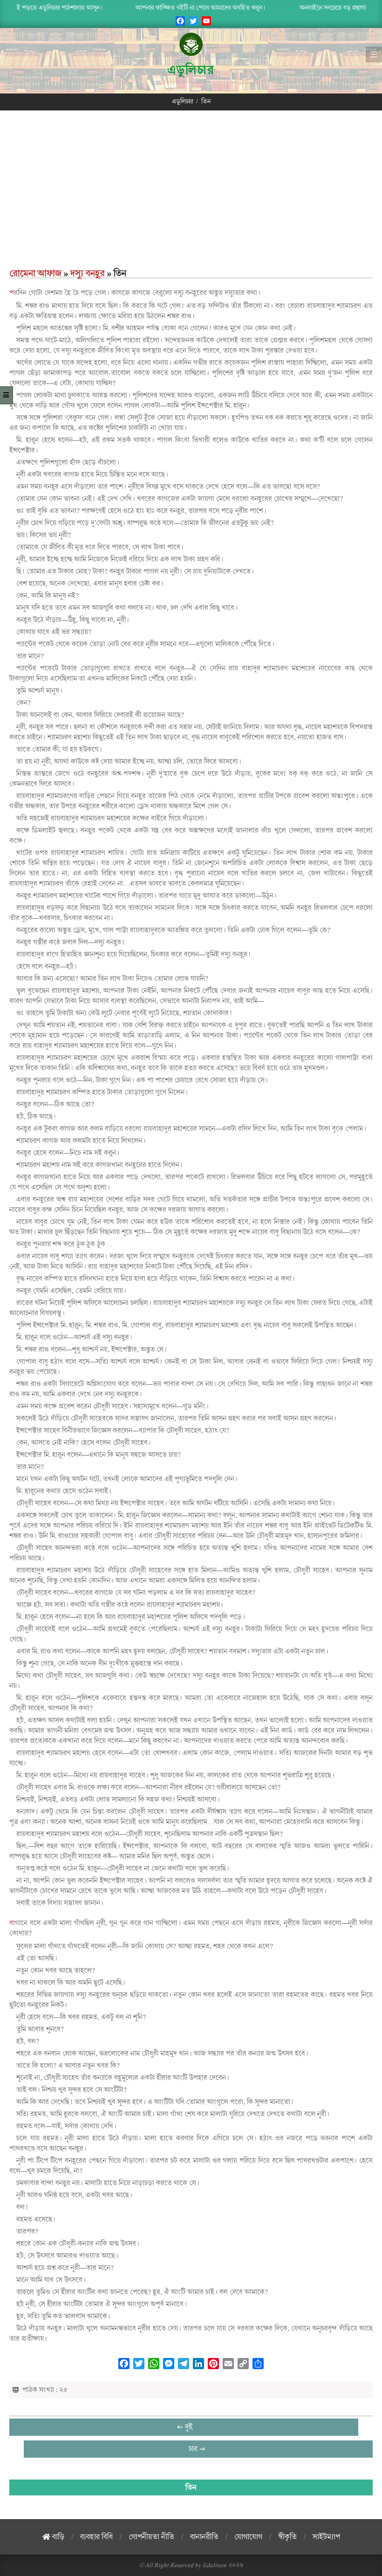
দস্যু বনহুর (88, 273)
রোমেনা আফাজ (35, 273)
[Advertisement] (191, 197)
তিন (191, 2487)
